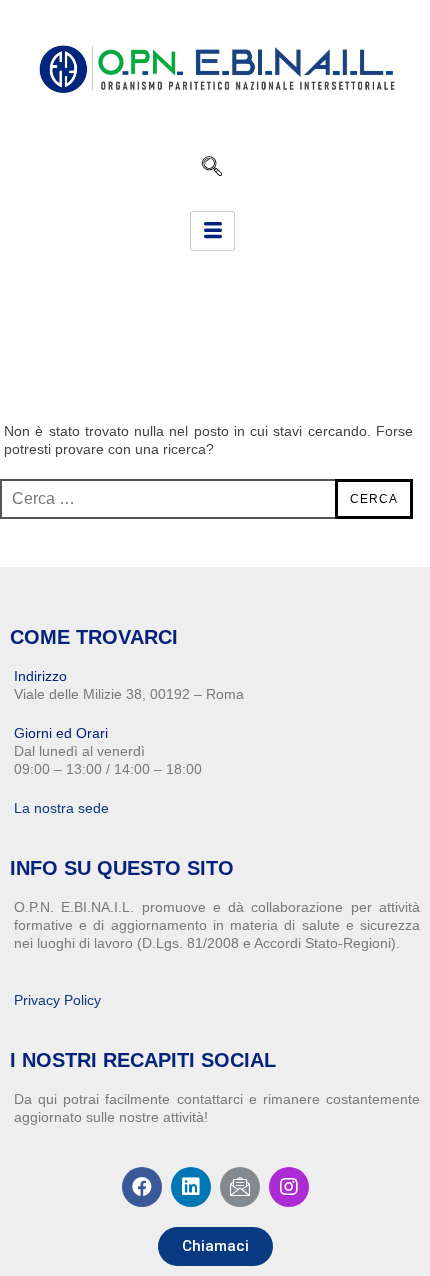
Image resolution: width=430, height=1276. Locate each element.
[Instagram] (289, 1187)
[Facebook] (142, 1187)
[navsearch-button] (212, 166)
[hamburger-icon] (212, 231)
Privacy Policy (57, 1000)
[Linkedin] (191, 1187)
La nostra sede (61, 808)
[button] (215, 1246)
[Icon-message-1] (240, 1187)
